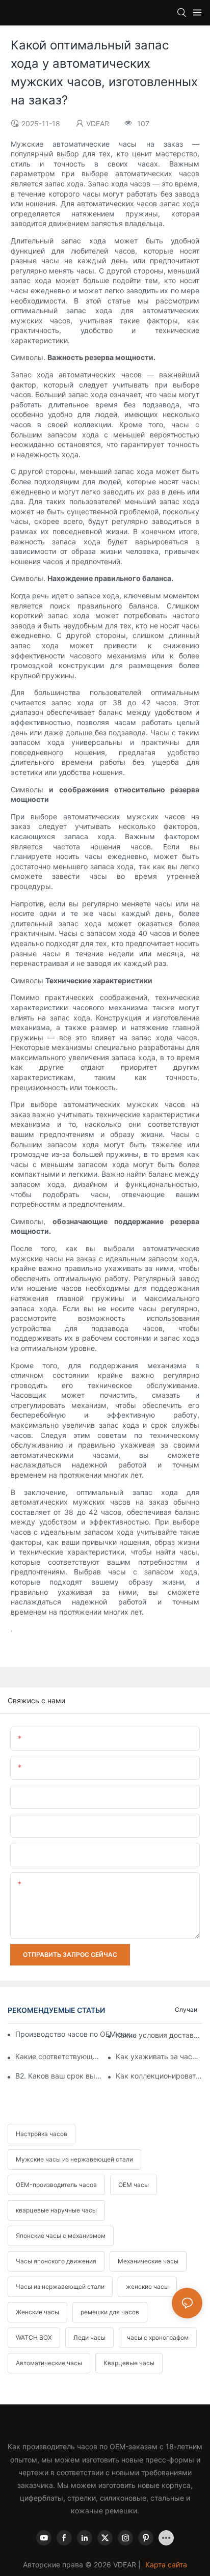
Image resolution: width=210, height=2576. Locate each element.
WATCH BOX (34, 2337)
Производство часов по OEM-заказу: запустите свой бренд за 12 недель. (77, 2034)
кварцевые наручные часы (56, 2210)
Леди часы (89, 2337)
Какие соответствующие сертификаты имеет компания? (59, 2056)
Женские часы (37, 2312)
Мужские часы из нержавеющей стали (74, 2159)
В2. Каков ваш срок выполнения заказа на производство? (59, 2076)
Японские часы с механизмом (61, 2236)
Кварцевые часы (129, 2363)
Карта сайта (166, 2565)
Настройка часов (42, 2134)
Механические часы (148, 2261)
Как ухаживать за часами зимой (159, 2056)
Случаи (186, 2010)
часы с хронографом (158, 2337)
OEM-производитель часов (56, 2185)
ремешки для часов (110, 2312)
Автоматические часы (49, 2363)
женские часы (147, 2287)
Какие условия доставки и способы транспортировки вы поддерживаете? (159, 2035)
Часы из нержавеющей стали (60, 2287)
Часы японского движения (56, 2261)
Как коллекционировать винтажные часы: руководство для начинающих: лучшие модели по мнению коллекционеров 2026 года (159, 2076)
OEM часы (134, 2185)
